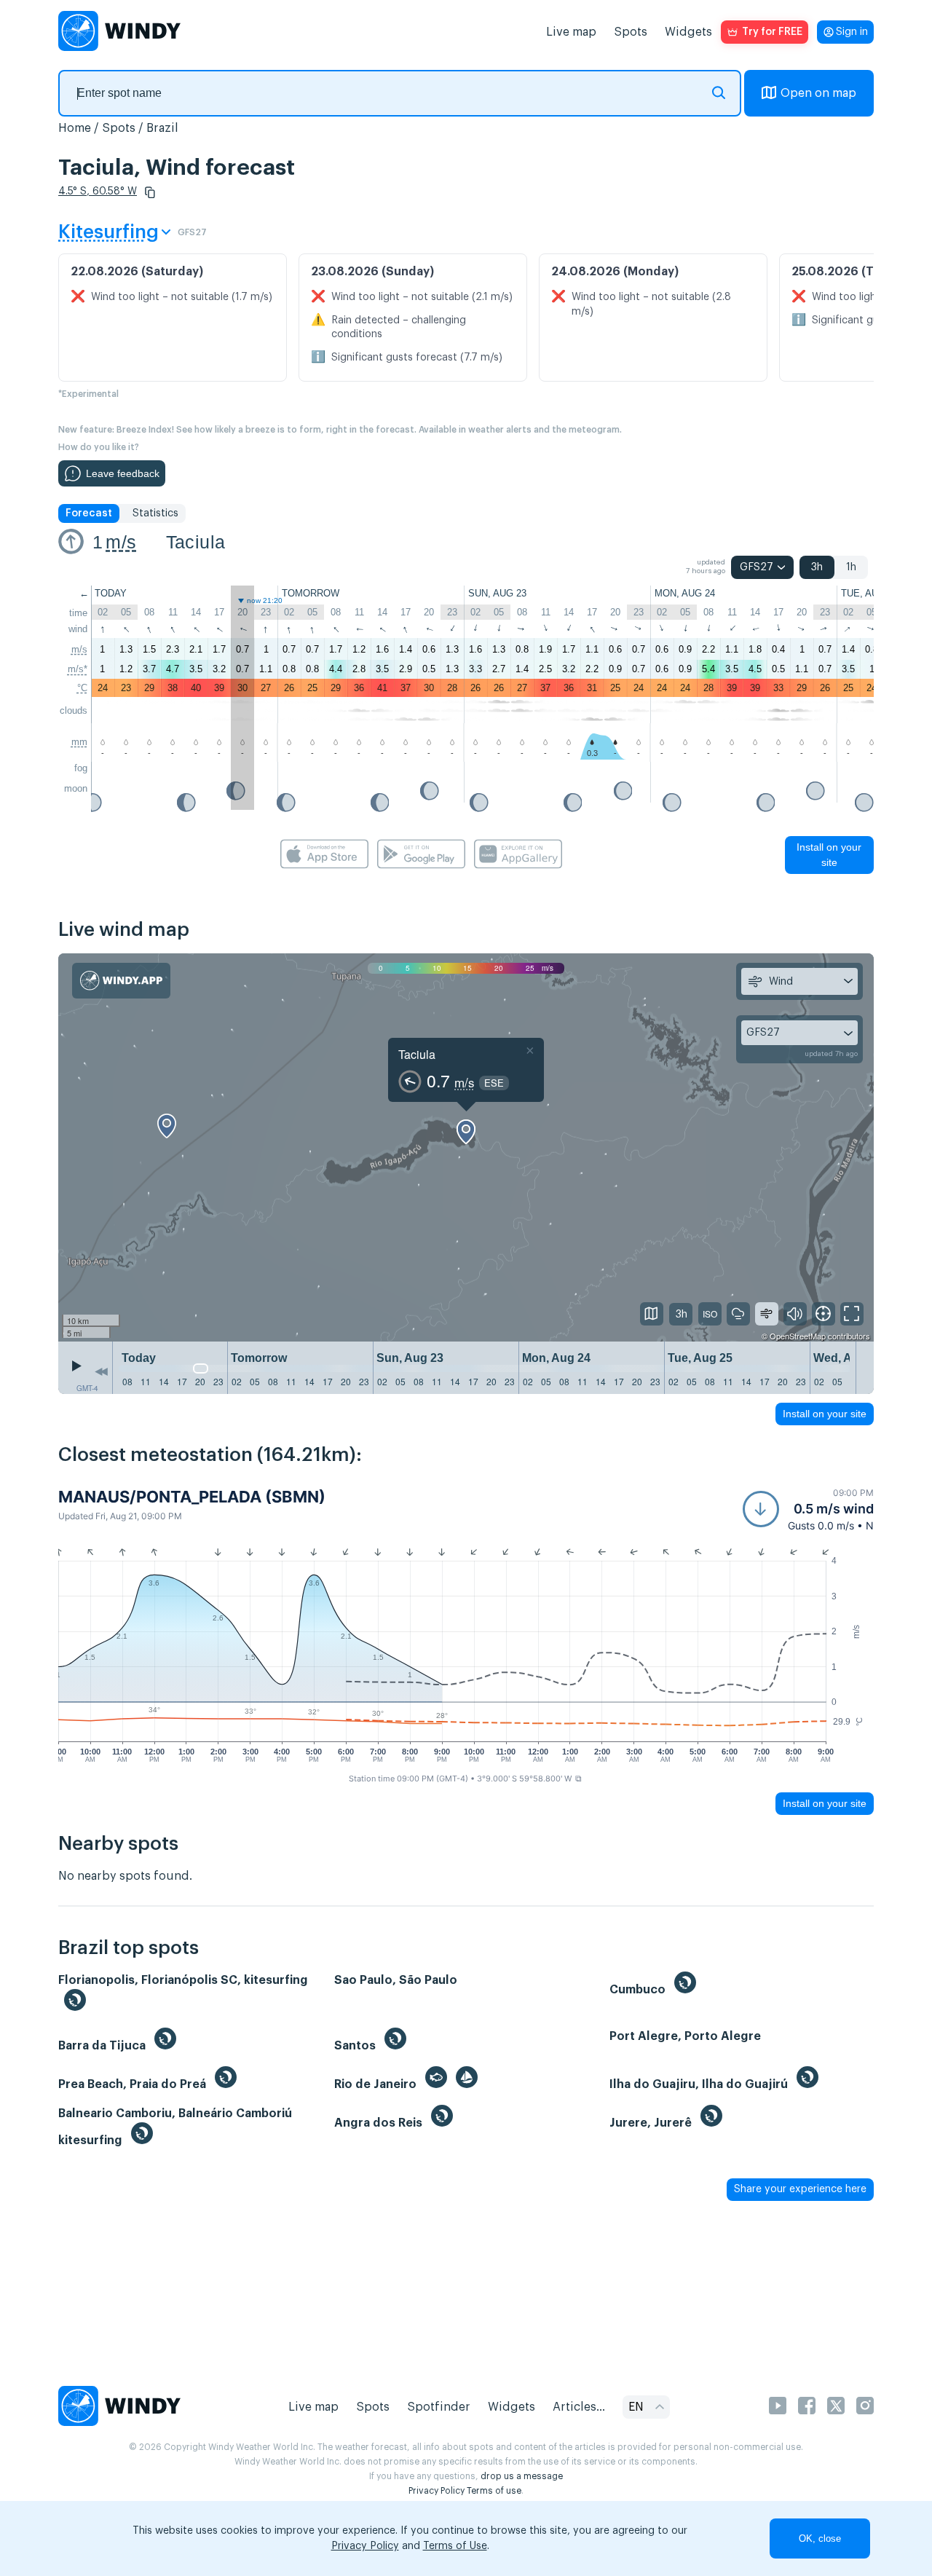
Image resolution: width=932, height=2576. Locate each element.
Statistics (155, 513)
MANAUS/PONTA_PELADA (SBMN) (192, 1497)
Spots (631, 32)
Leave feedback (123, 473)
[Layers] (652, 1314)
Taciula (196, 542)
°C (82, 688)
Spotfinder (439, 2407)
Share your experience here (800, 2189)
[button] (150, 192)
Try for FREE (772, 32)
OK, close (820, 2538)
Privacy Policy (437, 2491)
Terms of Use (455, 2546)
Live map (571, 32)
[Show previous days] (101, 1371)
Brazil (162, 128)
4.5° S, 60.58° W (98, 192)
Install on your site (829, 855)
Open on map (818, 93)
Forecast (89, 513)
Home (75, 128)
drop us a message (522, 2476)
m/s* (78, 669)
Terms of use (494, 2491)
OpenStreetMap (798, 1336)
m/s (121, 542)
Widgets (688, 32)
